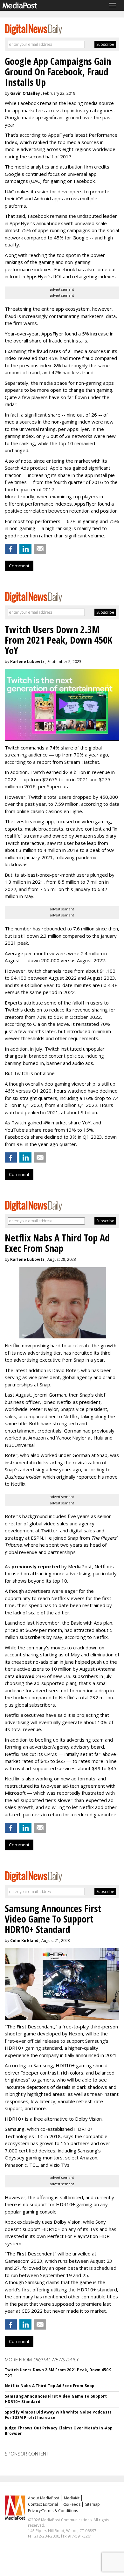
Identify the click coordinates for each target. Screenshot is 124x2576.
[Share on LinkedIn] (25, 549)
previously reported (36, 1566)
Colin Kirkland (24, 1941)
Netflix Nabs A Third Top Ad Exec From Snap (50, 2386)
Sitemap (93, 2504)
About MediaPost (44, 2498)
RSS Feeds (72, 2504)
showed (25, 1676)
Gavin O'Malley (25, 93)
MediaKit (72, 2498)
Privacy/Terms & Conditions (53, 2511)
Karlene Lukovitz (27, 662)
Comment (19, 566)
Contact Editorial (43, 2504)
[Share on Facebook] (11, 549)
